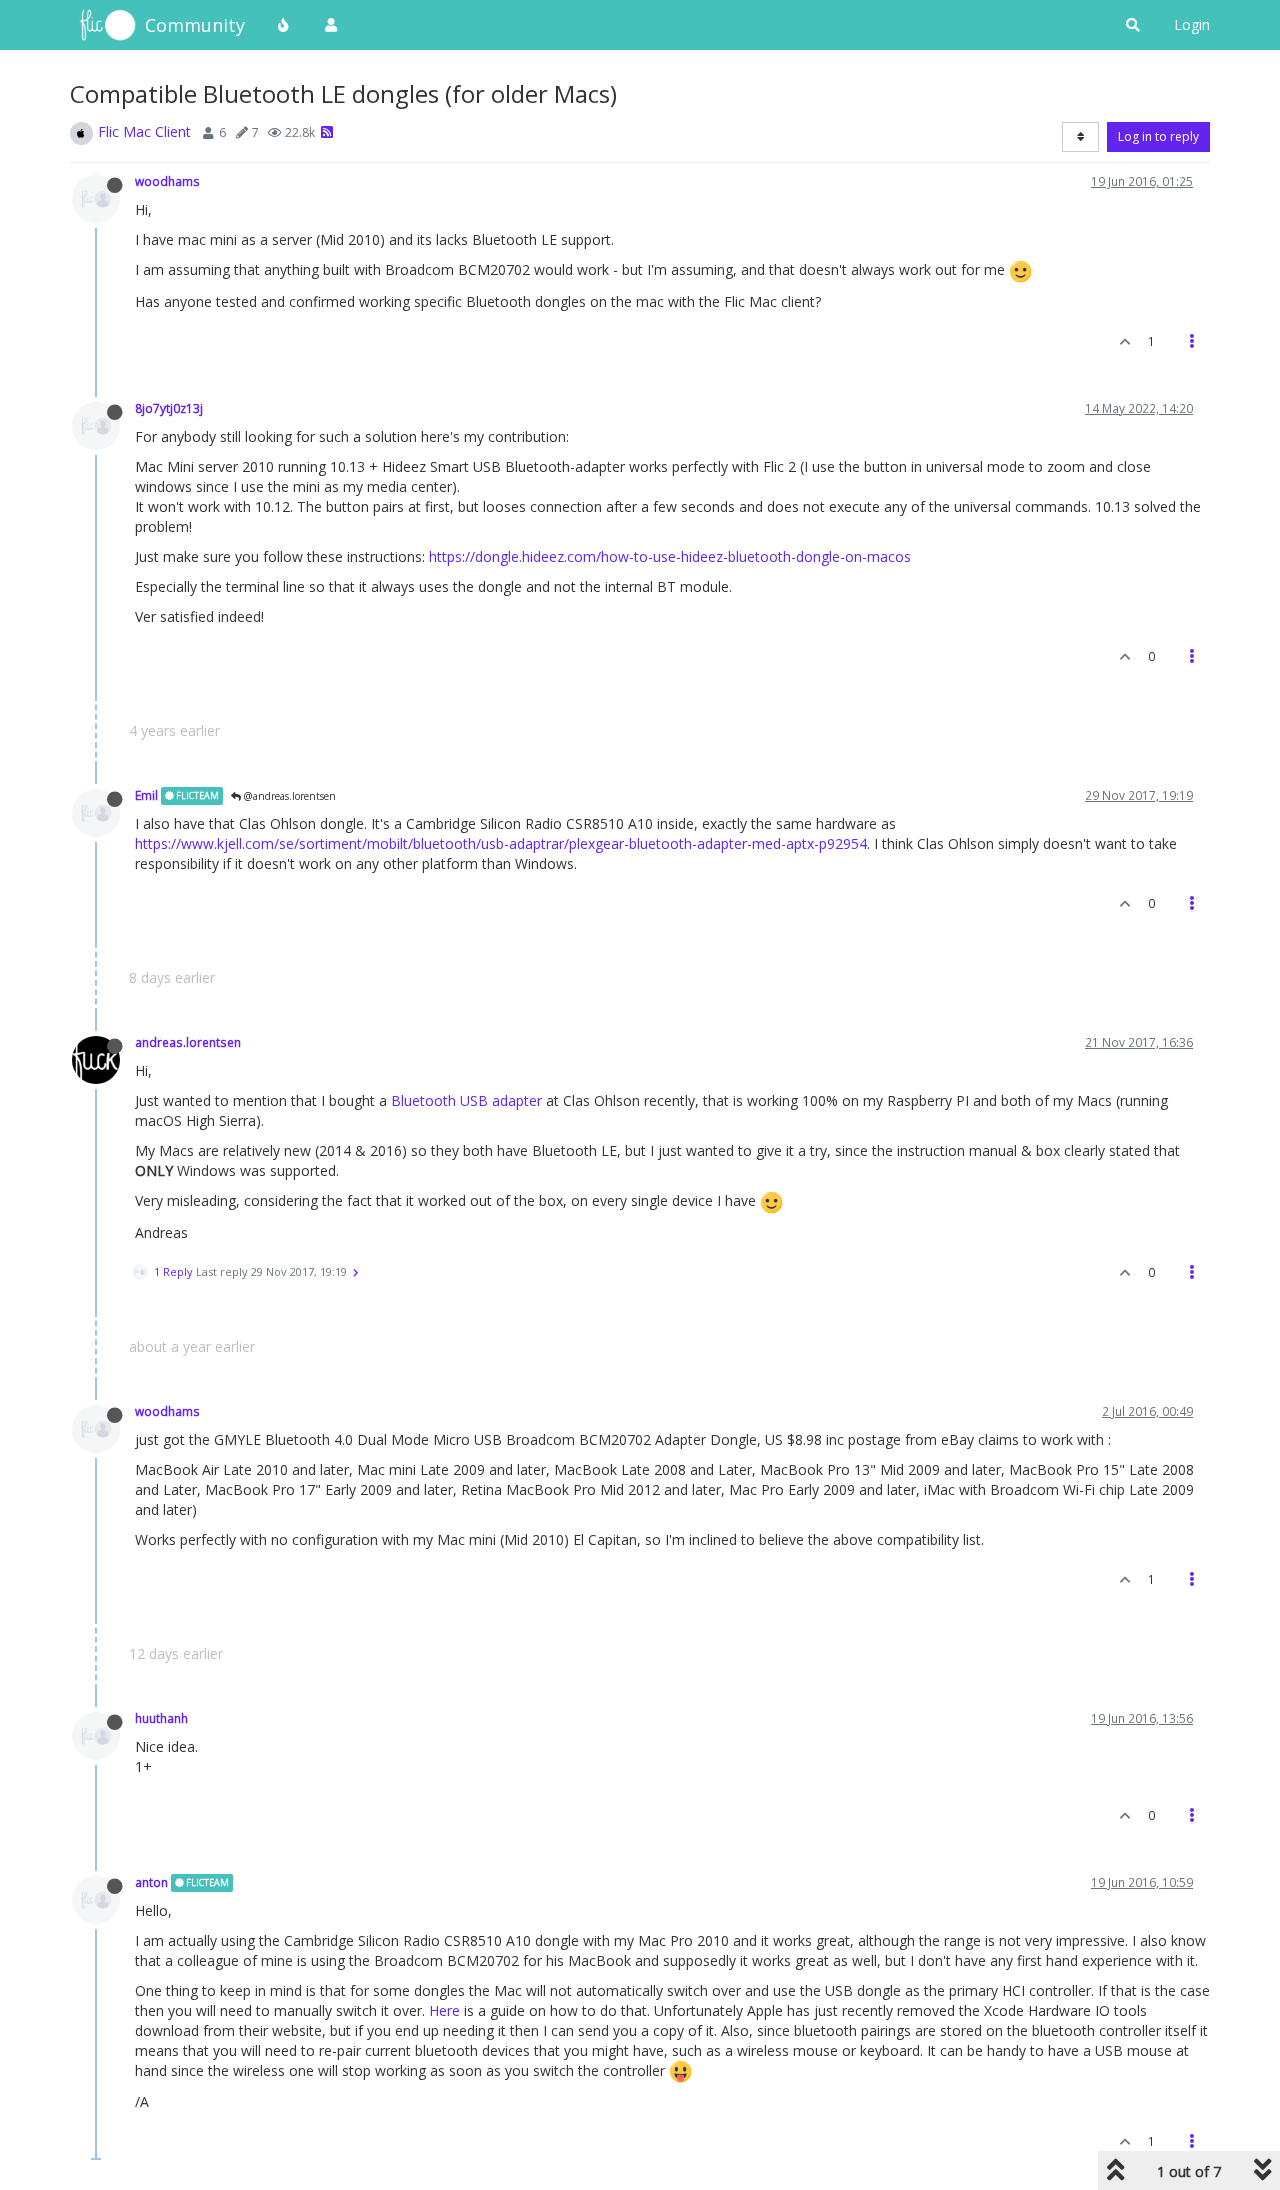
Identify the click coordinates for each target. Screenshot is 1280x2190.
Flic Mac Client (144, 131)
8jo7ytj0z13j (169, 408)
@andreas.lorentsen (288, 796)
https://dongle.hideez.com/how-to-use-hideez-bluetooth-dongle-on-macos (670, 556)
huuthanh (161, 1718)
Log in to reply (1158, 136)
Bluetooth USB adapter (466, 1100)
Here (444, 2010)
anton (151, 1882)
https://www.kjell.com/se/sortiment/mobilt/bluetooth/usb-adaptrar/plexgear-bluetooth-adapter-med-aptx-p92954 (501, 843)
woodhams (167, 181)
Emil (146, 795)
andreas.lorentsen (188, 1042)
